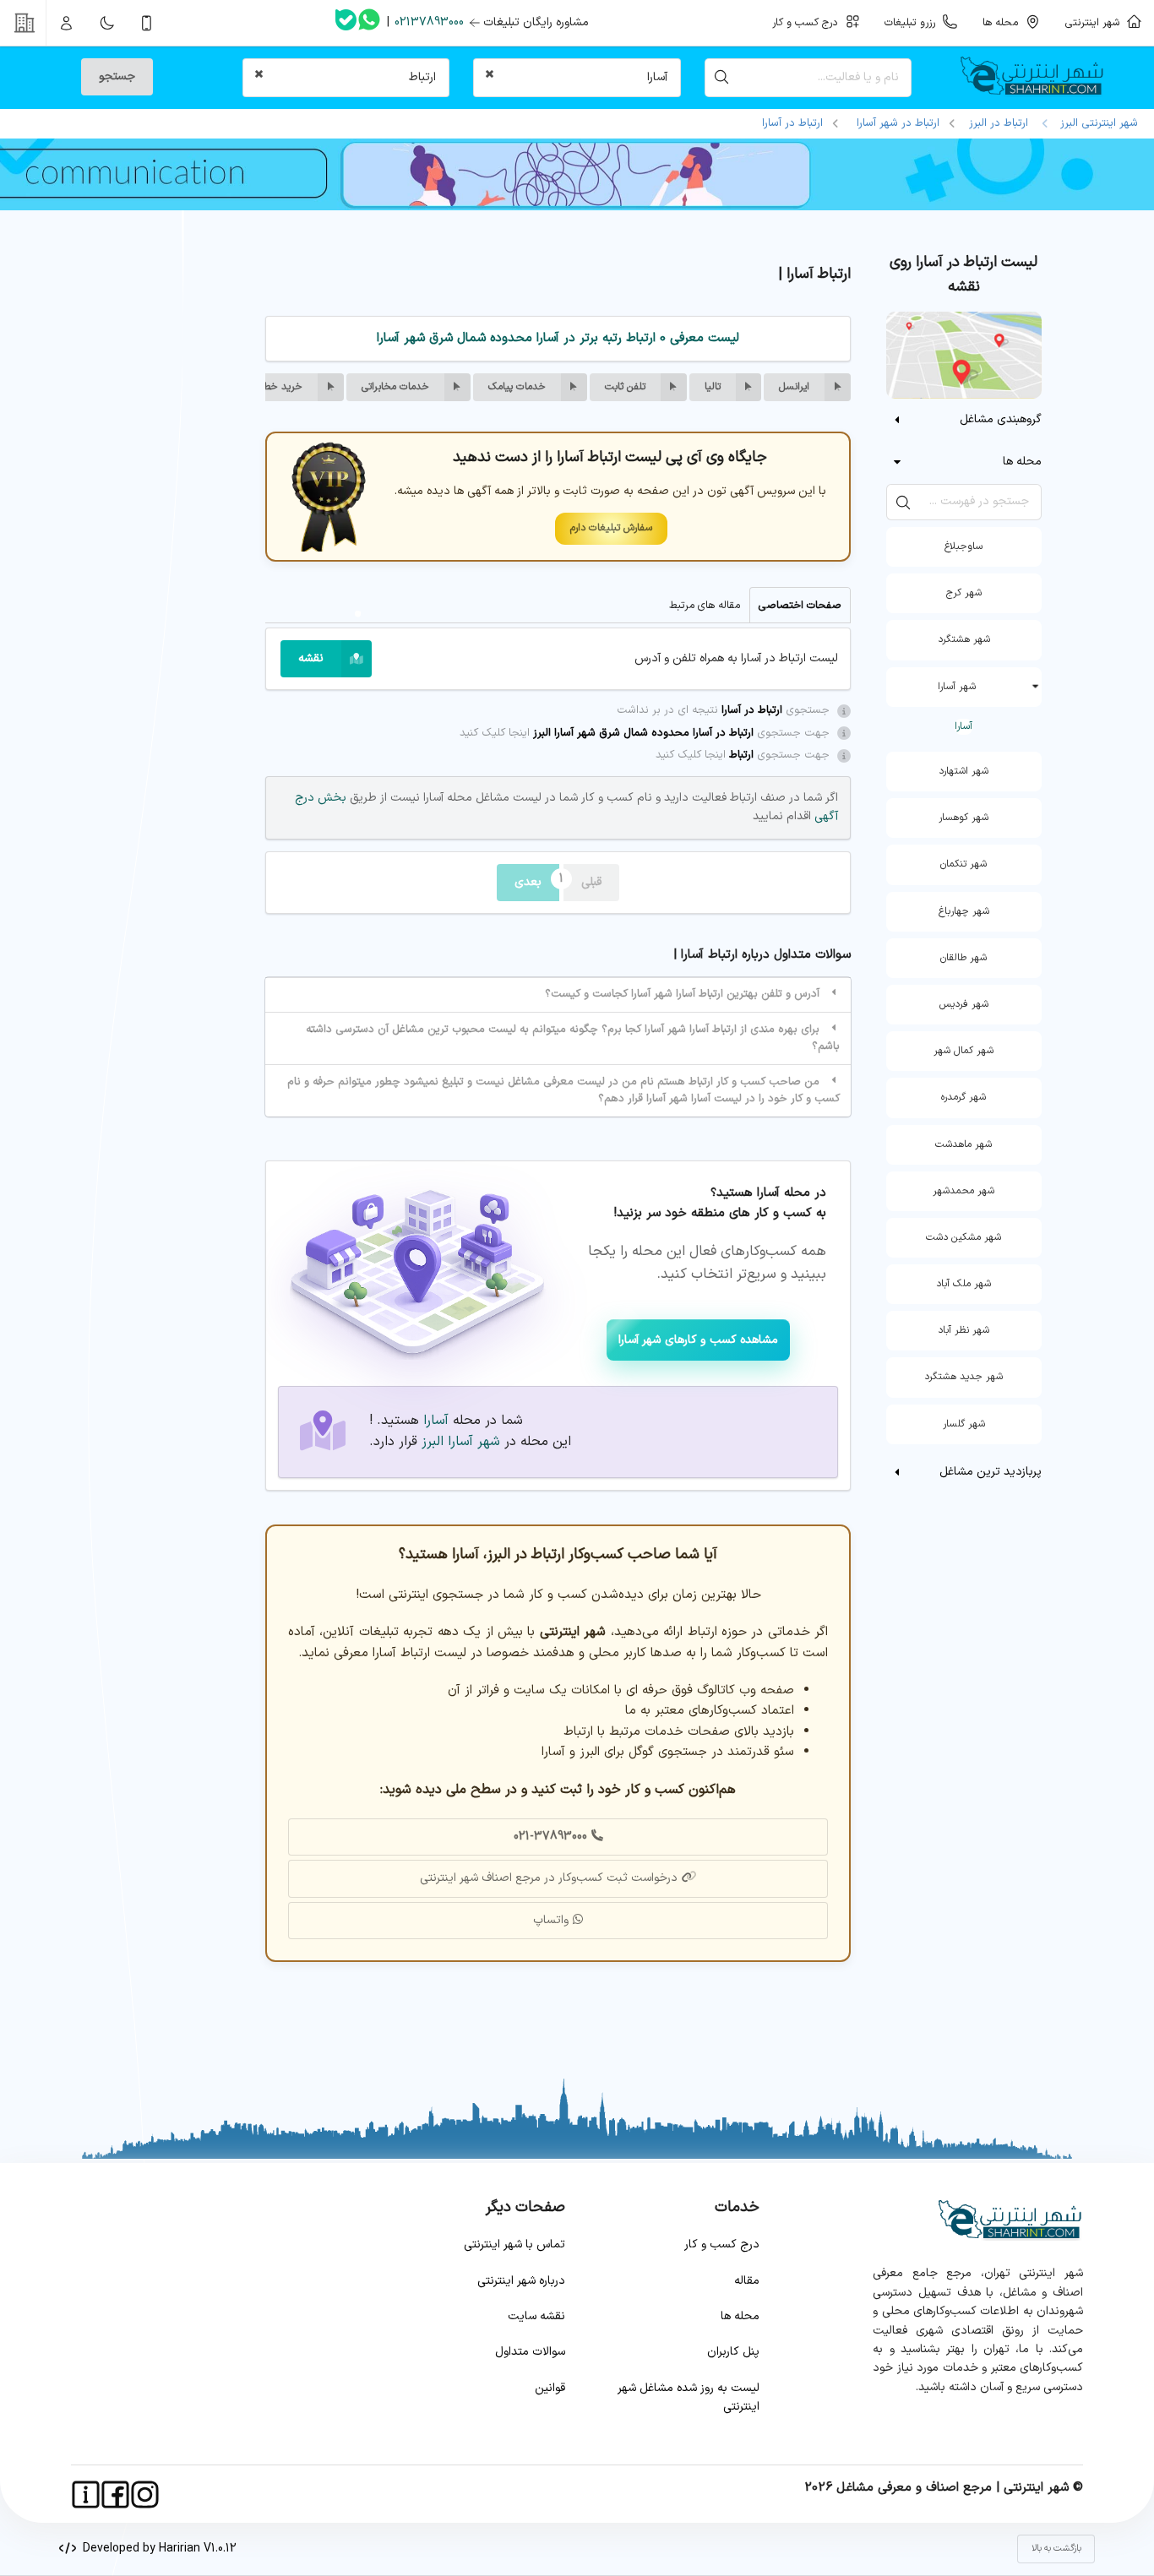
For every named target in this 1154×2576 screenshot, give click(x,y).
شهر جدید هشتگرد (963, 1377)
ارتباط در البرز (999, 123)
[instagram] (145, 2494)
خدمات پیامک (517, 387)
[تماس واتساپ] (369, 23)
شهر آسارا (957, 687)
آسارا (963, 726)
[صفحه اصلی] (1039, 78)
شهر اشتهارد (963, 771)
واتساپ (551, 1920)
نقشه (311, 658)
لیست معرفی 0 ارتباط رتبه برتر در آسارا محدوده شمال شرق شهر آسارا (558, 338)
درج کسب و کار (722, 2244)
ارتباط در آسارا (792, 123)
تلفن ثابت (625, 387)
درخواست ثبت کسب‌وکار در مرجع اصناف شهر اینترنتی (549, 1878)
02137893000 (429, 22)
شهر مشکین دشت (963, 1237)
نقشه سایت (536, 2316)
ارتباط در (898, 123)
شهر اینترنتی (1096, 22)
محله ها (740, 2316)
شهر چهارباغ (964, 911)
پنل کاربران (733, 2352)
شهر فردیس (964, 1004)
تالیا (713, 387)
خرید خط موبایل (268, 387)
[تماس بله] (346, 23)
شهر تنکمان (963, 864)
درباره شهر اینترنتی (521, 2281)
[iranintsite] (86, 2494)
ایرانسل (794, 387)
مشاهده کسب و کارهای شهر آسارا (699, 1340)
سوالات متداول (530, 2352)
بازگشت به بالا (1056, 2549)
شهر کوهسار (963, 818)
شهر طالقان (963, 958)
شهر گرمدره (963, 1097)
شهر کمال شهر (963, 1051)
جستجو (117, 76)
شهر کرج (964, 593)
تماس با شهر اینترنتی (514, 2244)
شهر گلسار (964, 1424)
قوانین (550, 2388)
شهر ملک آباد (963, 1284)
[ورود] (67, 23)
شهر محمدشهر (963, 1191)
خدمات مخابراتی (395, 387)
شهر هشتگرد (964, 639)
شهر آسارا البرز (461, 1442)
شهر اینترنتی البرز (1096, 123)
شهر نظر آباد (963, 1330)
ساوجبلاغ (963, 546)
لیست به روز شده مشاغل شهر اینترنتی (689, 2397)
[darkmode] (106, 23)
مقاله (747, 2281)
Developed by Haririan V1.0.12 (156, 2549)
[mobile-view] (147, 23)
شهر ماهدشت (963, 1144)
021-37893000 (550, 1837)
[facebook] (115, 2494)
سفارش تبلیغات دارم (611, 528)
